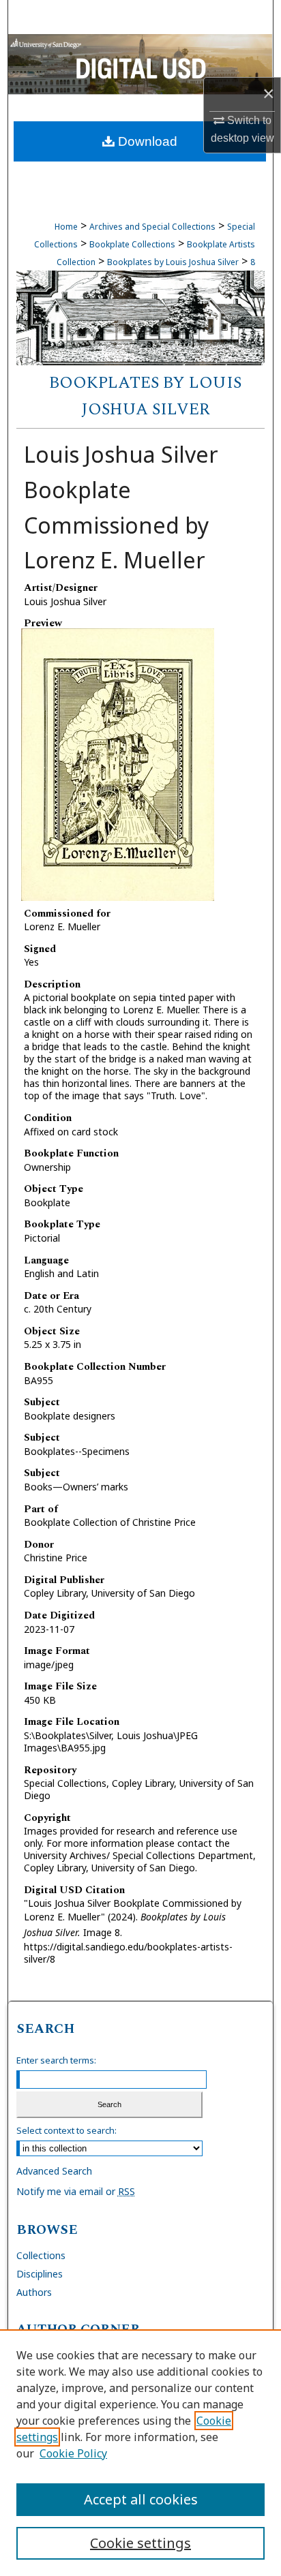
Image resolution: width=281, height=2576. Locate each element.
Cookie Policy (73, 2453)
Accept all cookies (141, 2499)
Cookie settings (140, 2543)
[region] (140, 2453)
